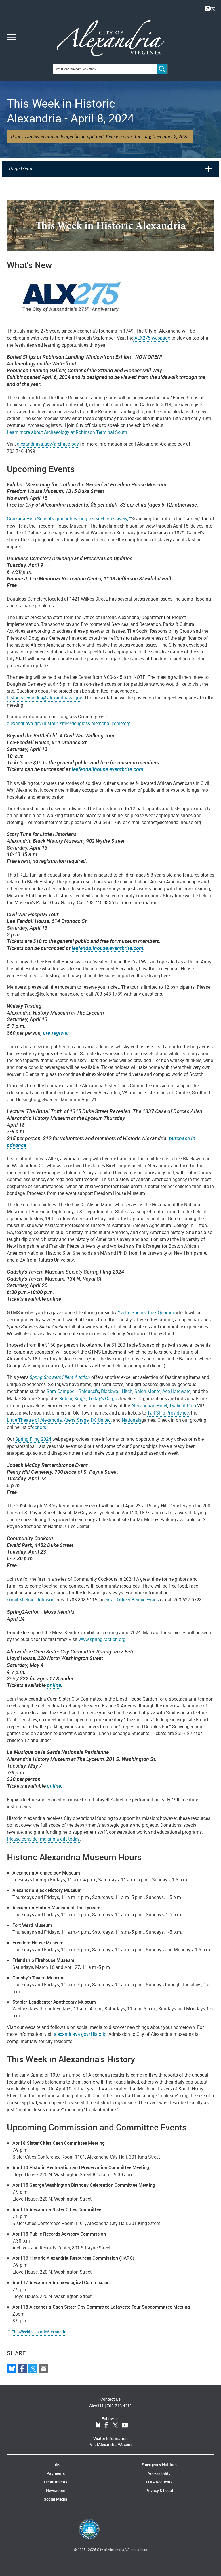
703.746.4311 (119, 2406)
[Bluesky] (12, 2368)
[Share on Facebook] (22, 2368)
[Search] (162, 69)
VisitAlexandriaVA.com (111, 2444)
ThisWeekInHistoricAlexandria (39, 2332)
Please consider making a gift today (43, 1839)
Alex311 (97, 2406)
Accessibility (159, 2473)
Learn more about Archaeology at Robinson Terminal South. (68, 432)
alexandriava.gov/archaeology (48, 444)
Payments (56, 2473)
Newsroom (56, 2490)
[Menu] (12, 38)
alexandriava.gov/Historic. (81, 2034)
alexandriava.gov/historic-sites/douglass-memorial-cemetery (68, 723)
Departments (56, 2482)
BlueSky (98, 2425)
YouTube (125, 2425)
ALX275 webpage (152, 338)
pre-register (56, 1033)
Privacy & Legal (159, 2490)
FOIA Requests (159, 2482)
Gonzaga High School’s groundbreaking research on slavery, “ (69, 519)
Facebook (106, 2425)
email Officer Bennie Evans (132, 1600)
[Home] (111, 38)
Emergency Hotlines (159, 2465)
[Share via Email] (43, 2368)
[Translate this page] (211, 8)
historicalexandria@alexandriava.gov (44, 698)
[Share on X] (33, 2368)
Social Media (56, 2499)
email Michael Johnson (31, 1600)
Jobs (56, 2465)
